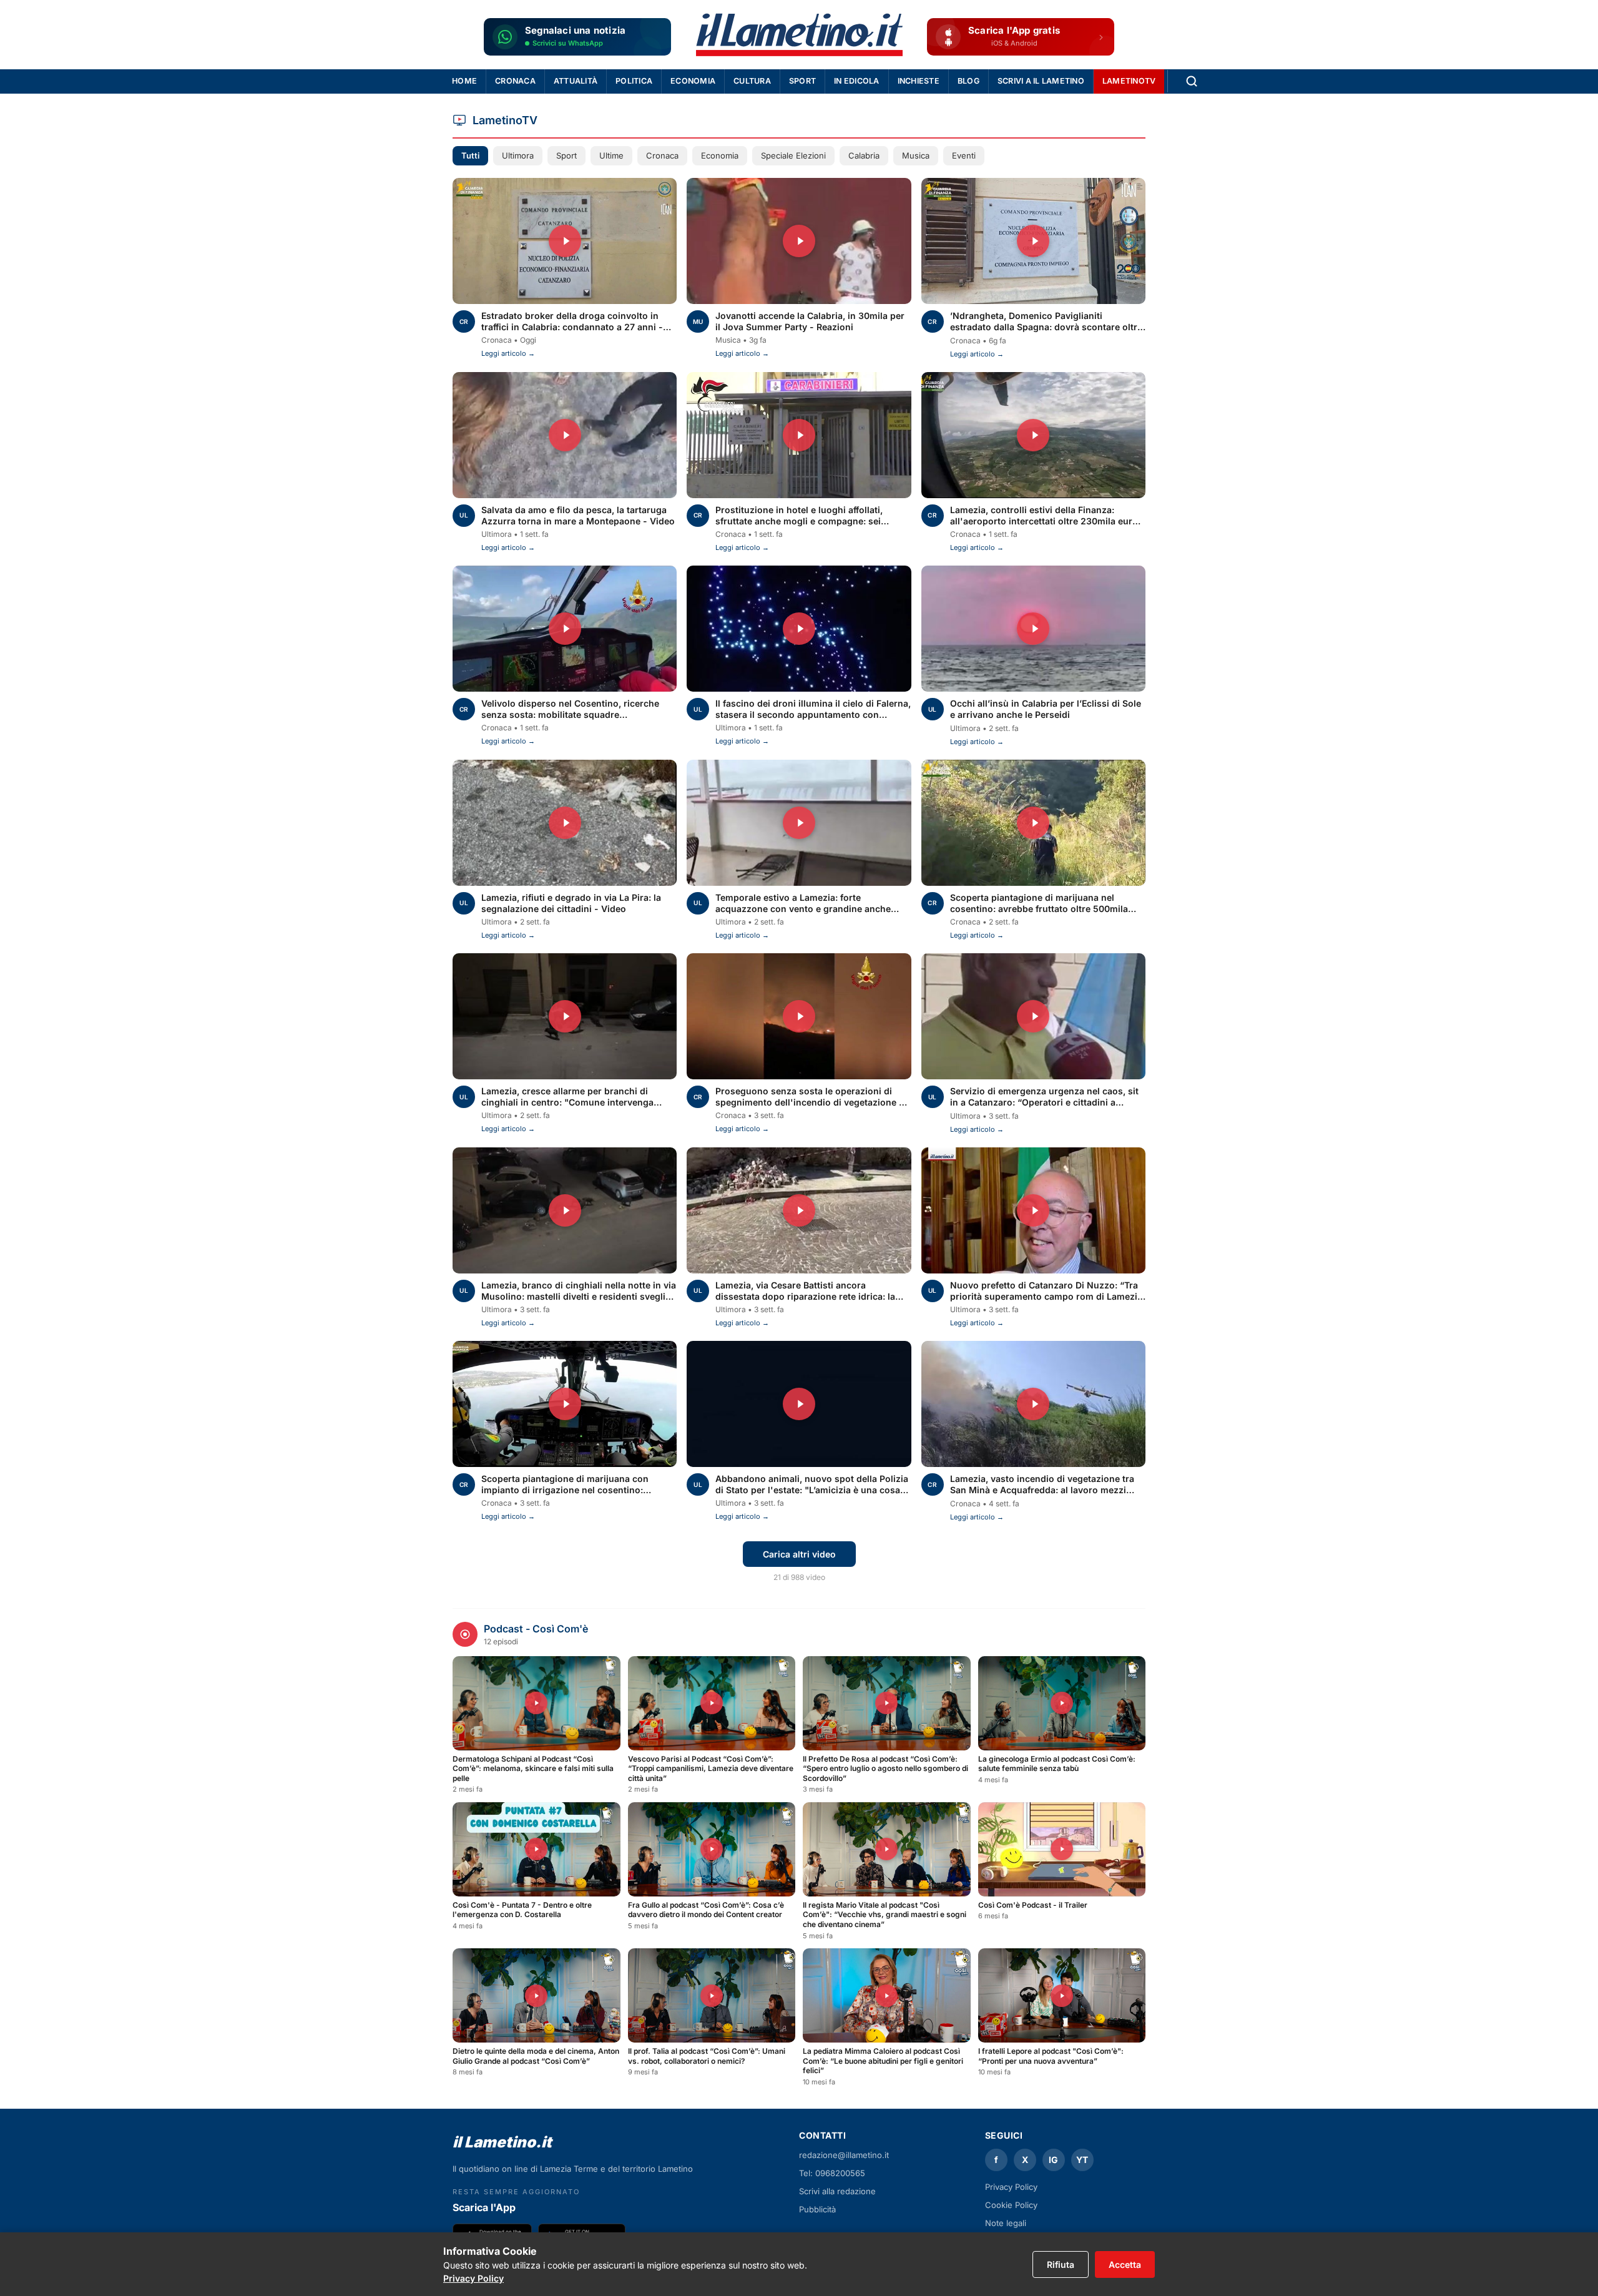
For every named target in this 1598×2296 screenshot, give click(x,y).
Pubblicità (817, 2209)
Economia (693, 81)
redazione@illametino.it (844, 2155)
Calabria (864, 155)
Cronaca (515, 81)
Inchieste (919, 81)
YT (1082, 2160)
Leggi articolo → (508, 353)
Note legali (1006, 2223)
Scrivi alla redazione (837, 2191)
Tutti (470, 155)
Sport (802, 81)
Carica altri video (799, 1554)
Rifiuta (1061, 2264)
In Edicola (857, 81)
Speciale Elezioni (793, 155)
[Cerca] (1192, 81)
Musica (916, 155)
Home (464, 81)
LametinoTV (1129, 81)
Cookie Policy (1011, 2205)
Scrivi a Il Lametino (1041, 81)
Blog (968, 81)
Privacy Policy (473, 2278)
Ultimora (518, 155)
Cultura (752, 81)
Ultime (611, 155)
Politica (634, 81)
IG (1053, 2160)
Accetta (1125, 2264)
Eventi (964, 155)
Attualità (576, 81)
